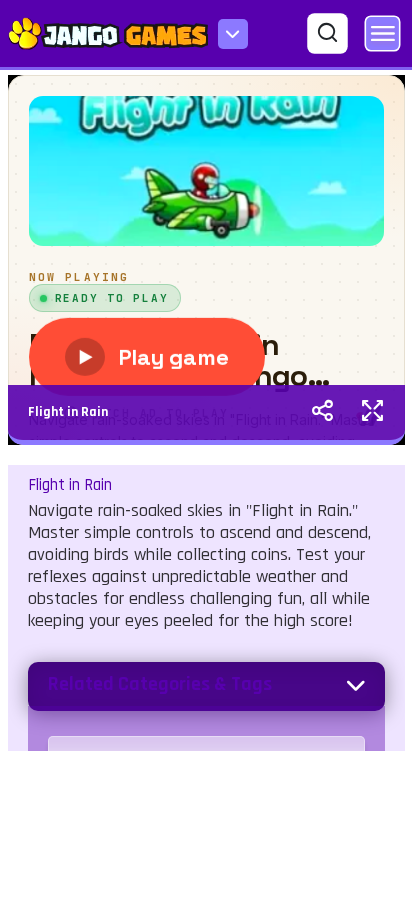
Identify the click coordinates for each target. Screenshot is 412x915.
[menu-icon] (233, 34)
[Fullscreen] (372, 413)
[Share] (322, 413)
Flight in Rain (68, 412)
